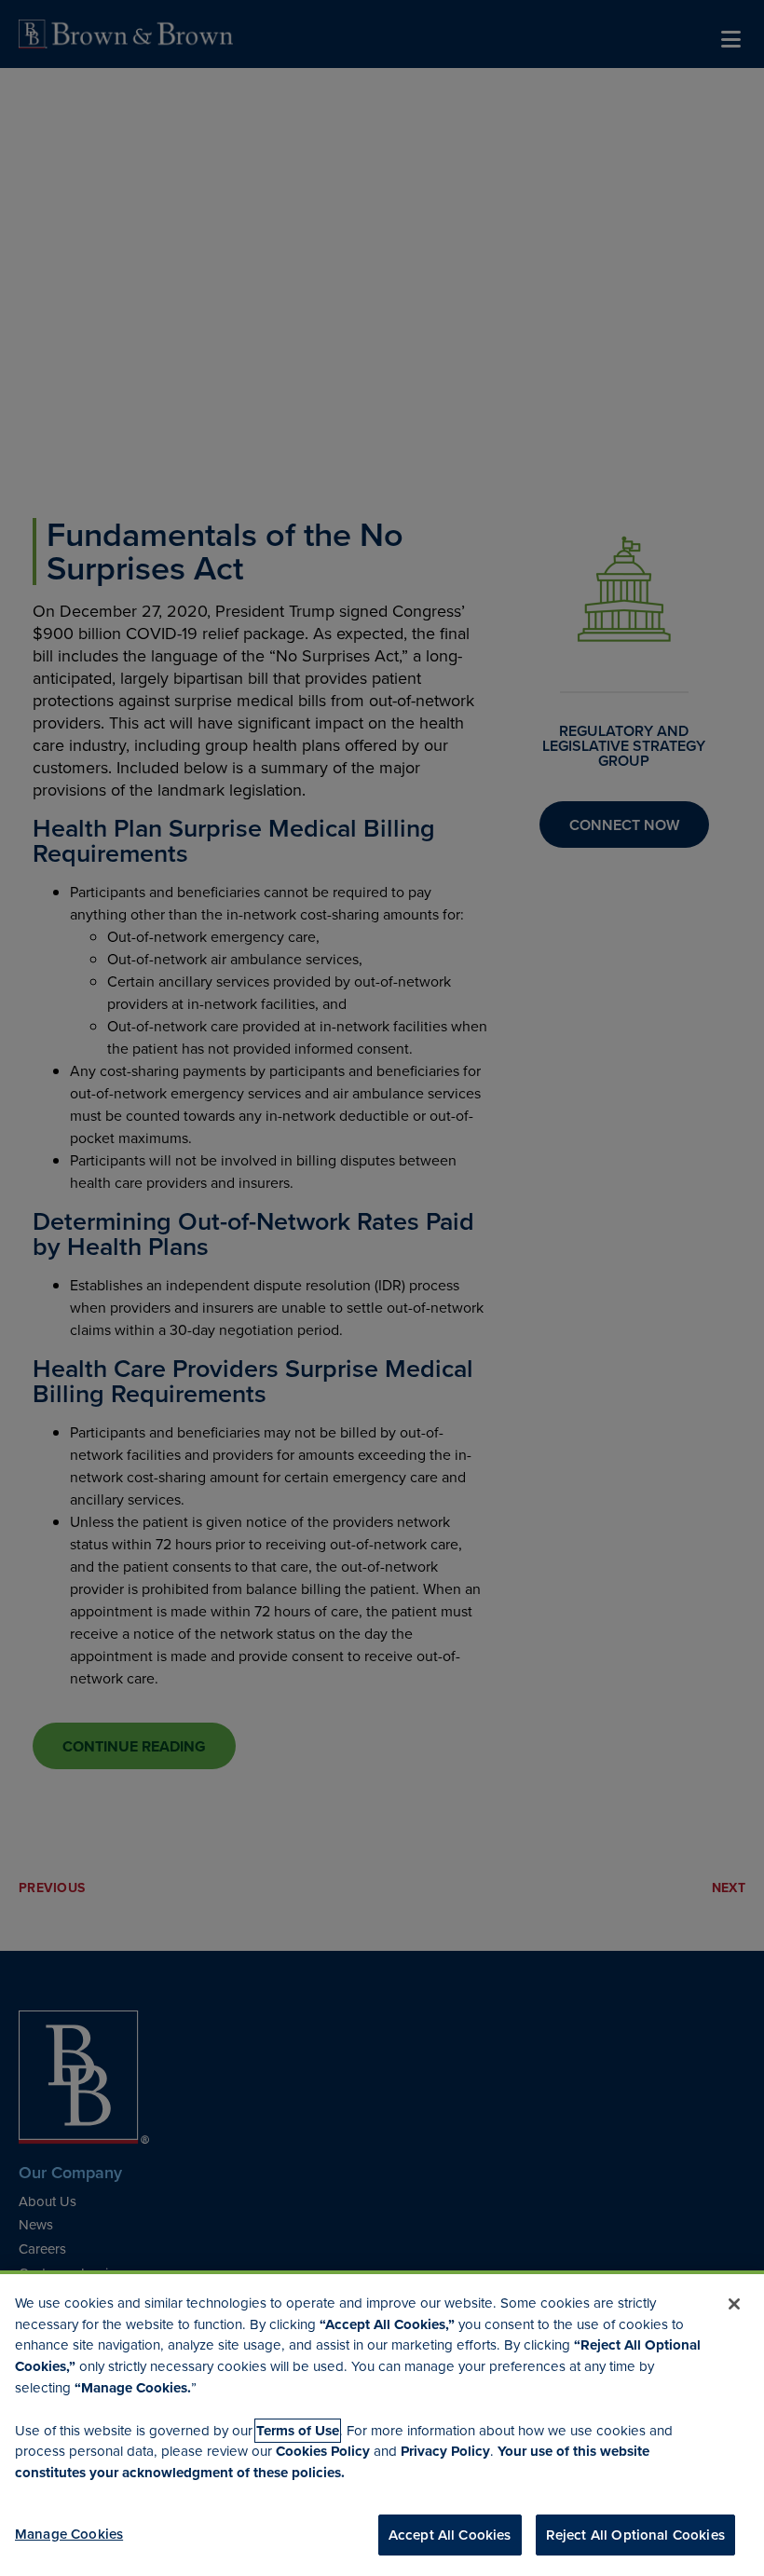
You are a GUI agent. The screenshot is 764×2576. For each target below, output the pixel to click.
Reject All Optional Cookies (635, 2535)
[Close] (734, 2304)
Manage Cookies (69, 2534)
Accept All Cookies (450, 2535)
